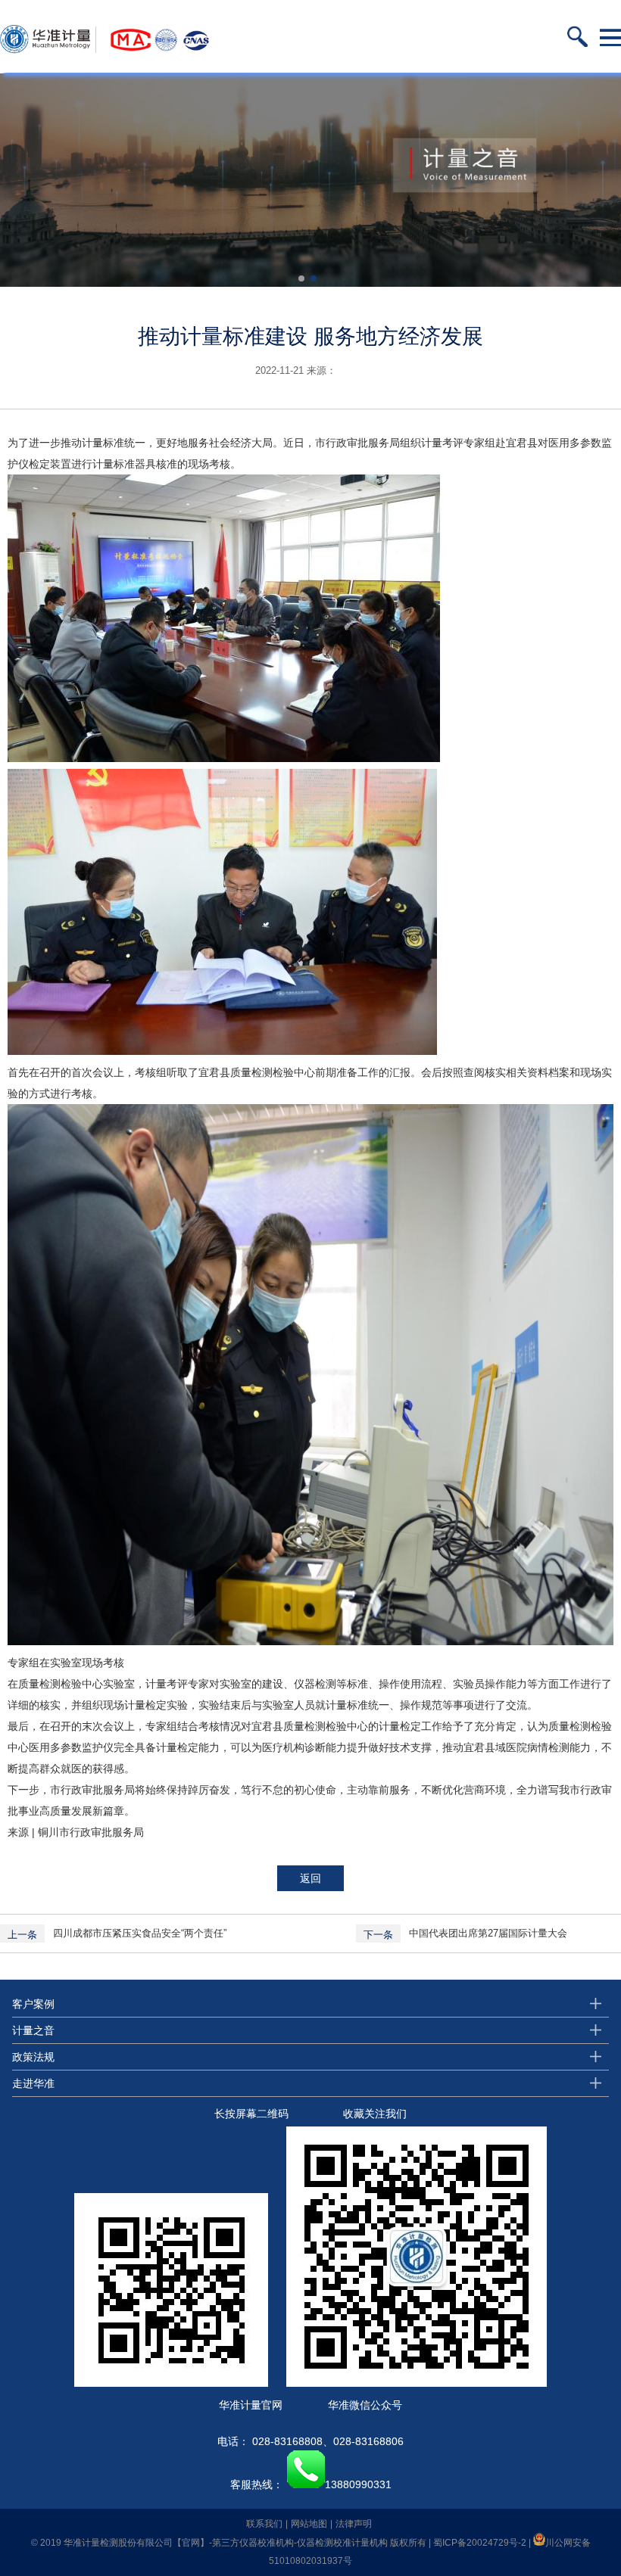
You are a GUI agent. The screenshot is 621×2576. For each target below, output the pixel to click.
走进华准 (33, 2083)
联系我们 (264, 2524)
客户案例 (33, 2004)
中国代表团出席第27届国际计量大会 (488, 1933)
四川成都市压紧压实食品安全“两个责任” (140, 1933)
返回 (310, 1878)
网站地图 (309, 2524)
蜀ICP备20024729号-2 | (483, 2543)
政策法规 (33, 2057)
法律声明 (354, 2524)
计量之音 (33, 2030)
